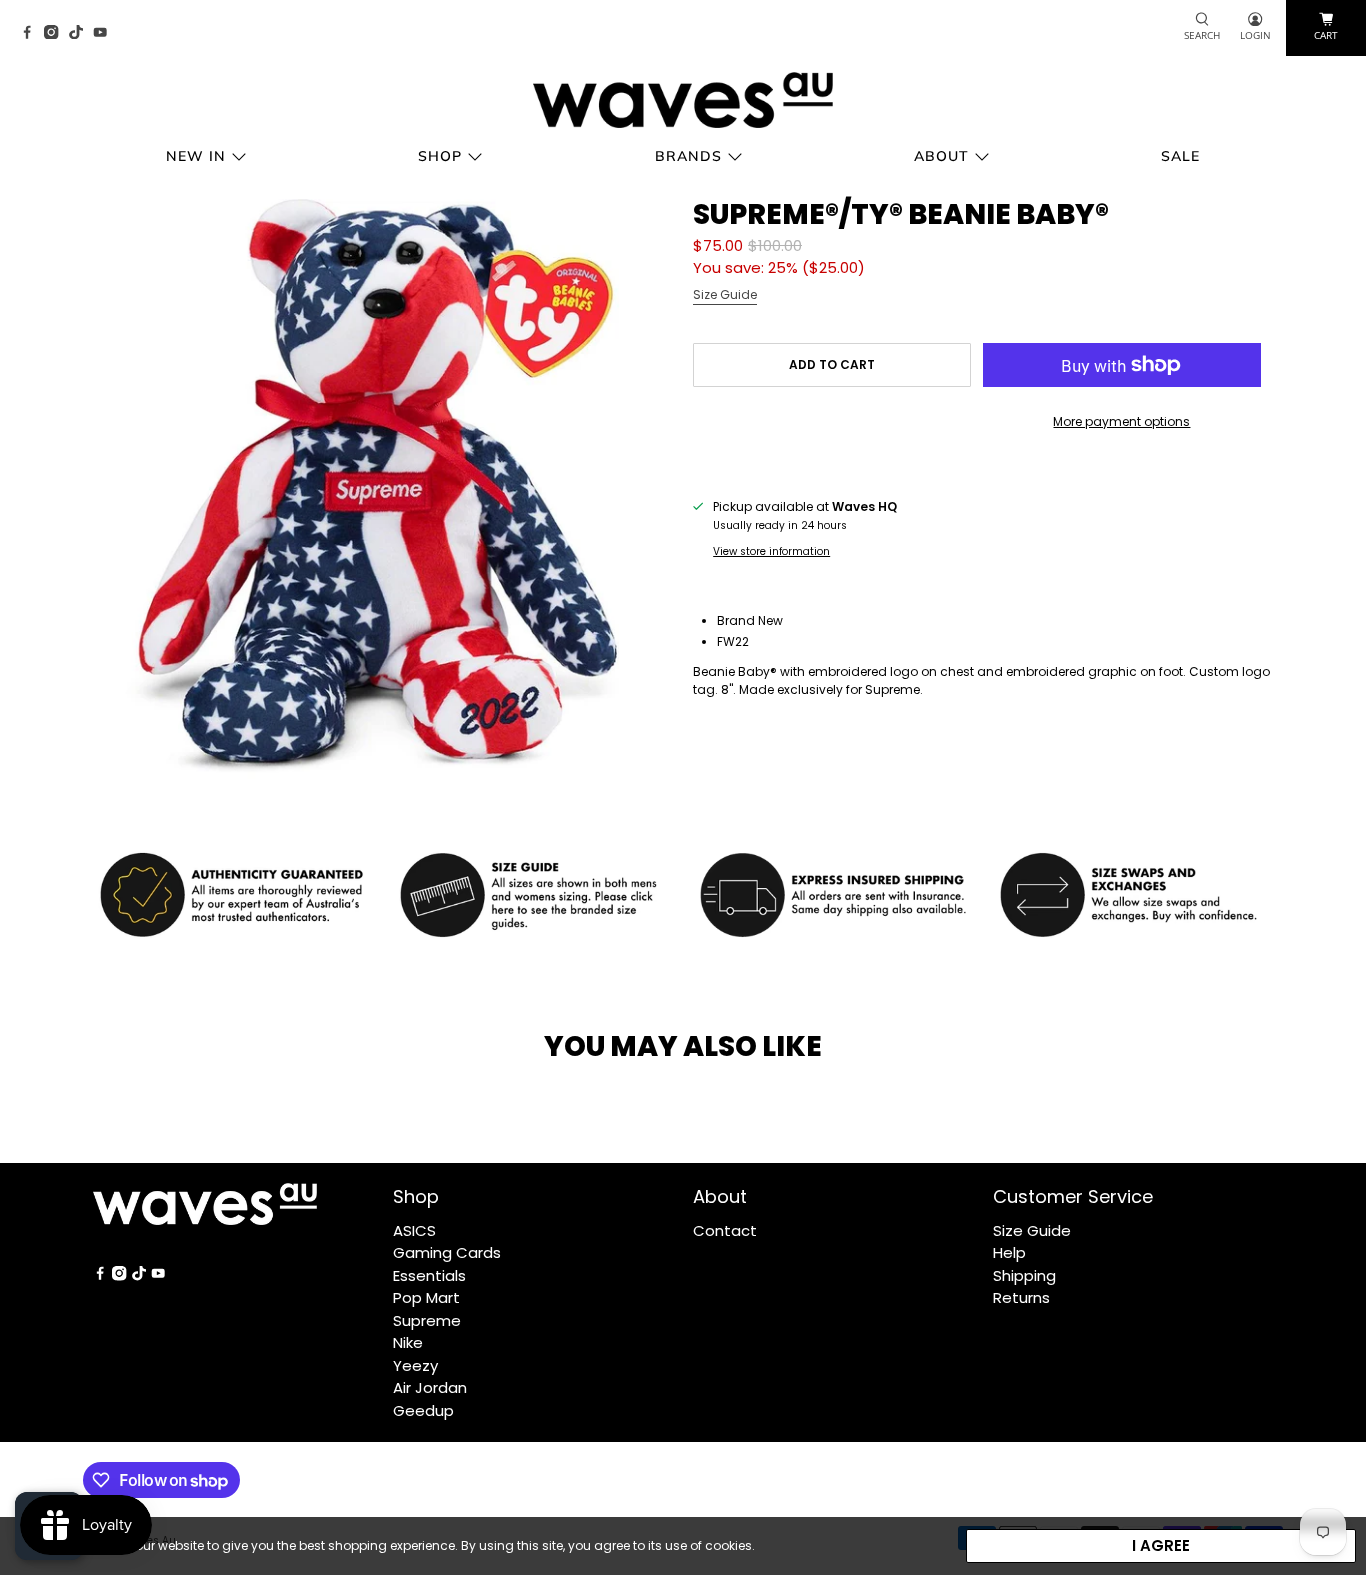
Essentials (429, 1275)
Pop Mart (426, 1297)
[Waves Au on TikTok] (81, 33)
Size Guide (725, 294)
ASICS (414, 1230)
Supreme (427, 1320)
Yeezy (415, 1365)
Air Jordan (430, 1387)
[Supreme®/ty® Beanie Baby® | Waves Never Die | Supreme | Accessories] (383, 489)
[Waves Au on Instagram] (56, 33)
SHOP (440, 156)
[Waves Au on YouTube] (105, 33)
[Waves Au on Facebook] (32, 33)
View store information (771, 551)
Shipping (1024, 1275)
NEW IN (196, 156)
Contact (725, 1230)
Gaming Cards (447, 1252)
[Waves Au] (683, 100)
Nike (408, 1342)
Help (1009, 1252)
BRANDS (688, 156)
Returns (1021, 1297)
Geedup (423, 1410)
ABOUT (941, 156)
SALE (1180, 156)
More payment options (1121, 421)
